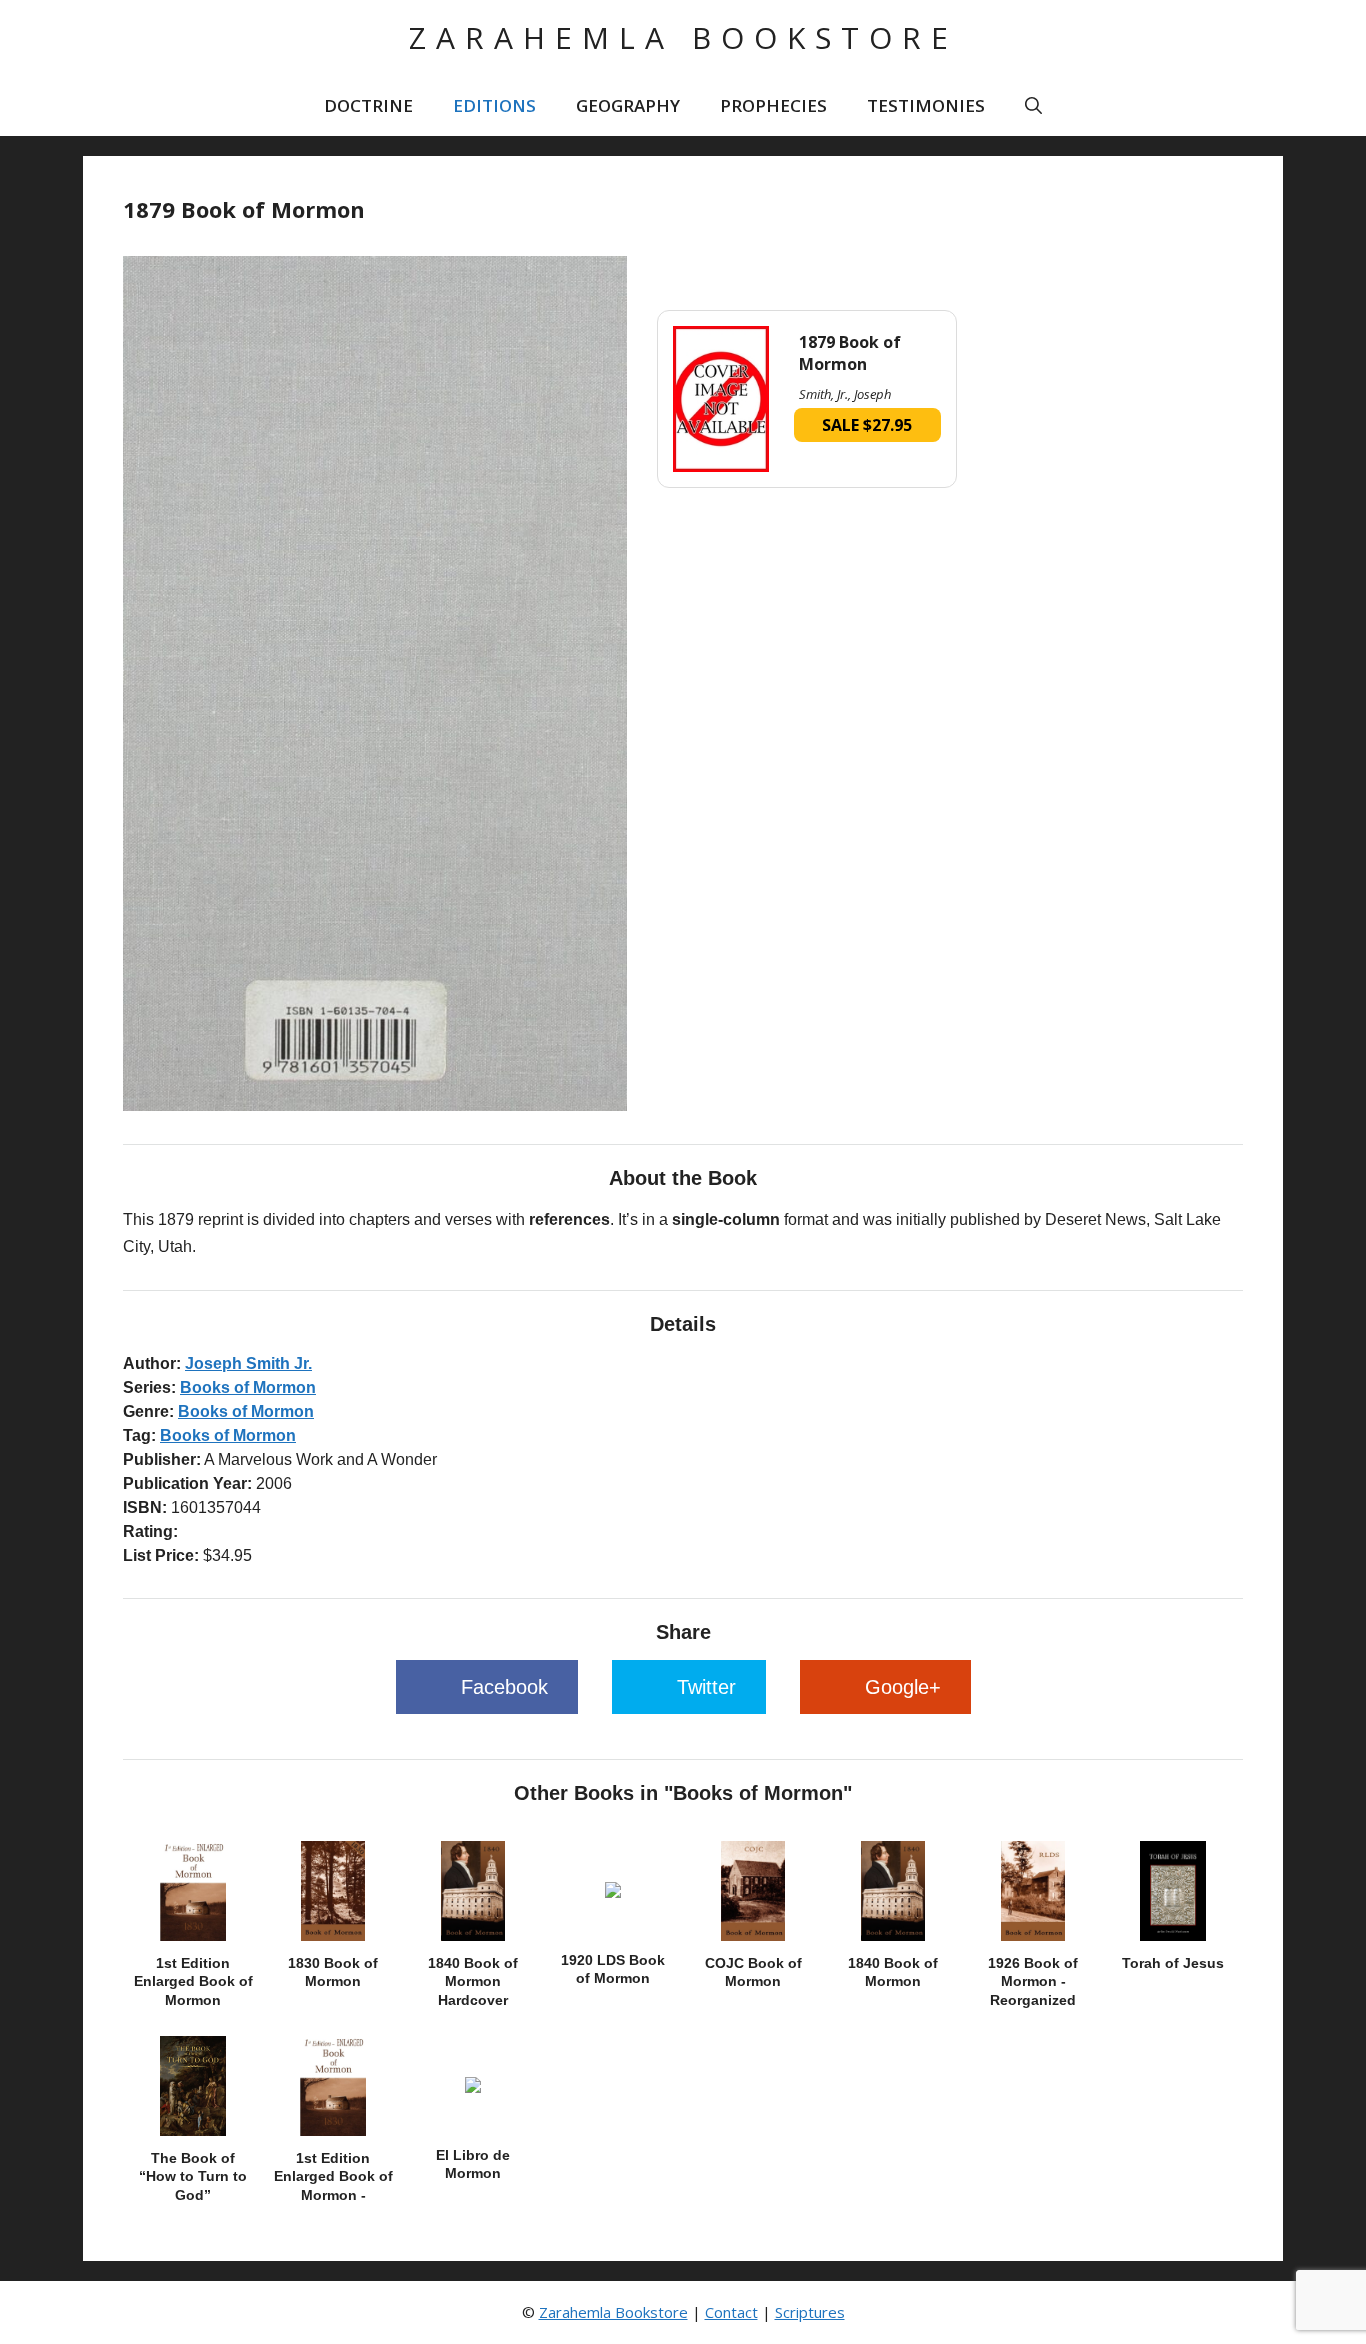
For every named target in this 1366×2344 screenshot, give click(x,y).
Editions (494, 105)
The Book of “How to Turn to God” (193, 2176)
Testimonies (926, 105)
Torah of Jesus (1173, 1963)
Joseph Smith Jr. (248, 1363)
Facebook (504, 1687)
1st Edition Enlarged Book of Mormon (193, 1981)
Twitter (706, 1687)
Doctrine (368, 105)
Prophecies (773, 105)
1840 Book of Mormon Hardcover (473, 1981)
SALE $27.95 (867, 425)
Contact (731, 2312)
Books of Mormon (248, 1387)
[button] (1033, 106)
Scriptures (810, 2312)
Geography (628, 105)
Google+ (903, 1687)
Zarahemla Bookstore (683, 37)
